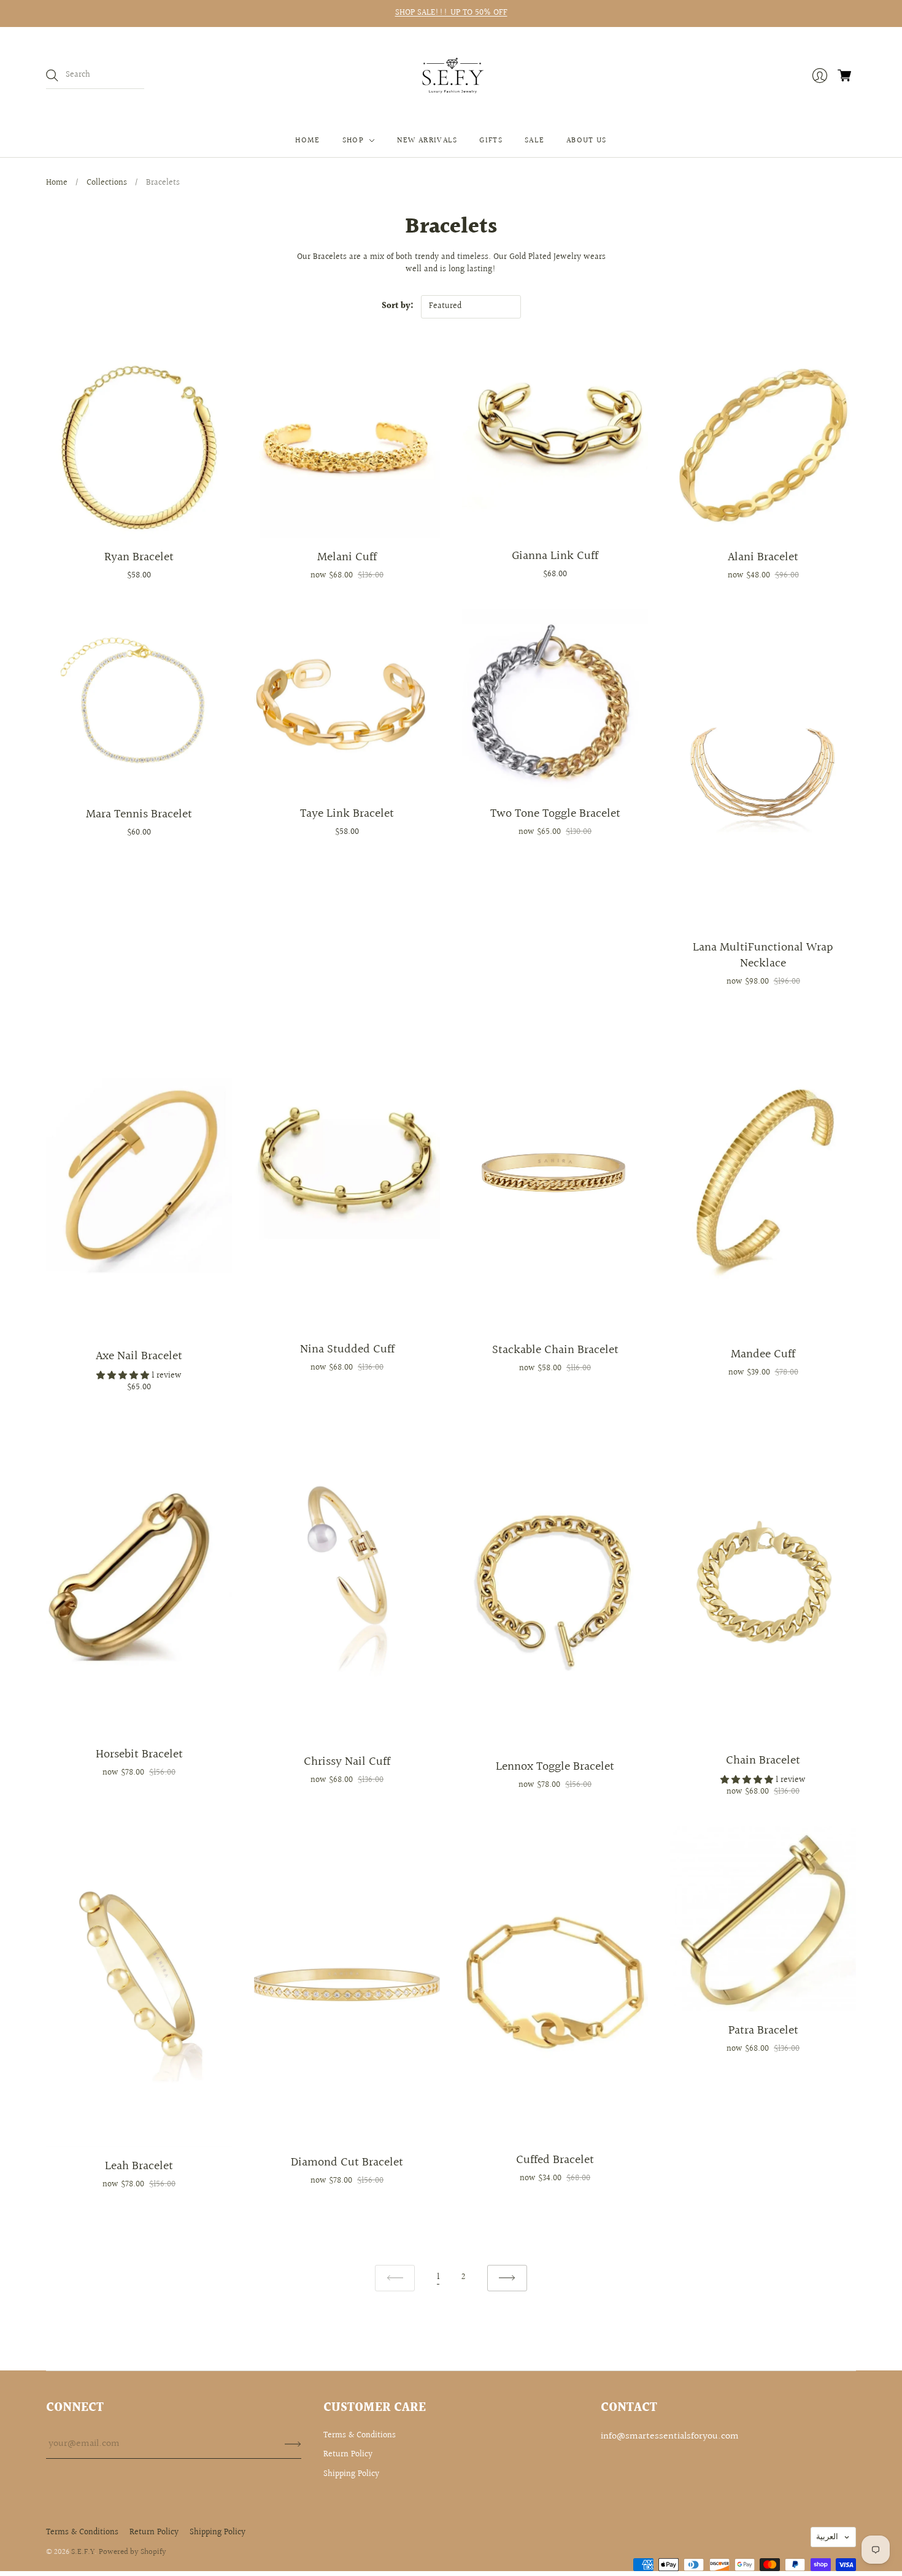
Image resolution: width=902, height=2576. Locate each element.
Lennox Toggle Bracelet (555, 1767)
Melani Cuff (347, 557)
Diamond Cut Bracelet (347, 2162)
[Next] (507, 2278)
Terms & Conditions (360, 2435)
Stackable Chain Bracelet (555, 1350)
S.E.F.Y (83, 2552)
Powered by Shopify (133, 2552)
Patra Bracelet (763, 2030)
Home (307, 141)
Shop (353, 141)
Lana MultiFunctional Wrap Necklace (763, 955)
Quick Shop (139, 519)
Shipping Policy (351, 2474)
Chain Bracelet (763, 1760)
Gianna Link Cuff (555, 556)
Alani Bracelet (763, 557)
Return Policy (348, 2455)
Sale (534, 141)
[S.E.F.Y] (451, 76)
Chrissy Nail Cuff (347, 1762)
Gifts (491, 141)
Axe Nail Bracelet (139, 1356)
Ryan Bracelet (139, 557)
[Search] (52, 75)
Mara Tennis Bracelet (139, 814)
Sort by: (398, 306)
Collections (107, 183)
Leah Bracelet (139, 2166)
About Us (586, 141)
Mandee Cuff (763, 1354)
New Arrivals (427, 141)
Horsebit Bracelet (139, 1754)
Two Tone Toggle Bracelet (555, 814)
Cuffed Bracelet (555, 2160)
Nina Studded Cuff (347, 1349)
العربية (827, 2537)
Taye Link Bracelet (347, 814)
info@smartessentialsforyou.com (670, 2436)
